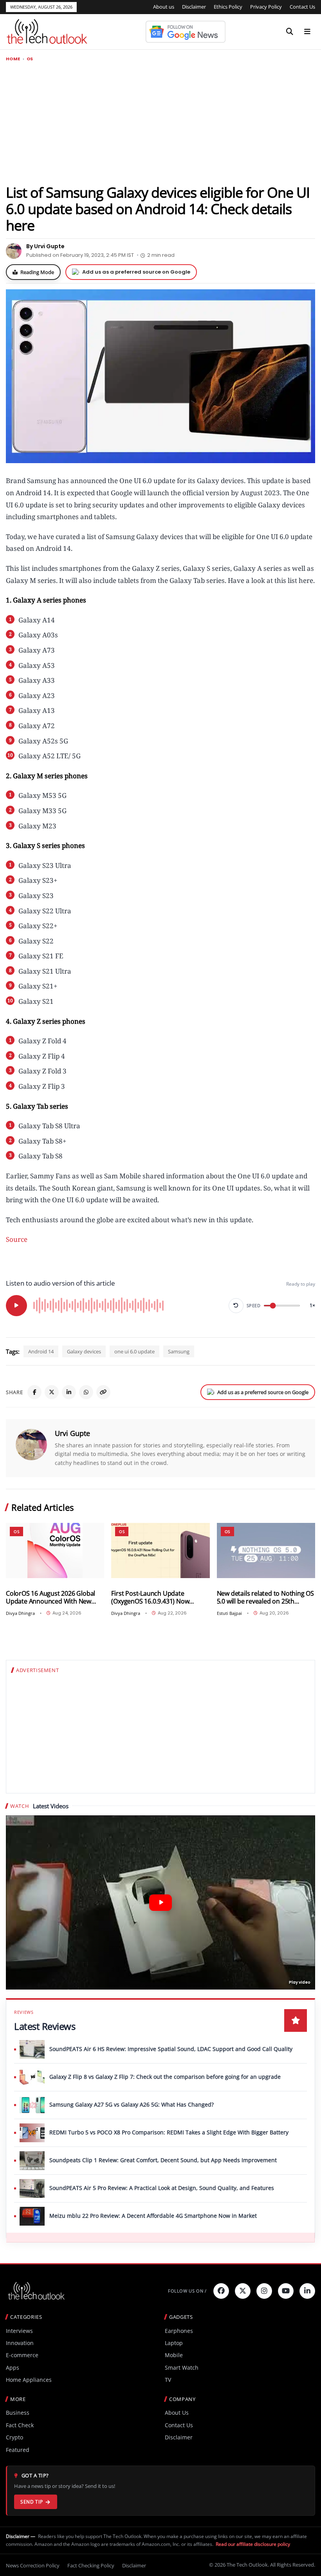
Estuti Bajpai (229, 1613)
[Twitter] (243, 2291)
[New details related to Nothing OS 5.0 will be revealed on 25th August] (266, 1550)
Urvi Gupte (72, 1433)
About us (164, 7)
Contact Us (302, 7)
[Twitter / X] (52, 1392)
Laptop (174, 2343)
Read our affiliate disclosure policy (253, 2544)
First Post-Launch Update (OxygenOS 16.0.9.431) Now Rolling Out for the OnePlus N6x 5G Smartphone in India (157, 1597)
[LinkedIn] (69, 1392)
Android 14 (41, 1351)
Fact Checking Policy (91, 2565)
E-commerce (22, 2355)
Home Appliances (29, 2380)
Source (17, 1239)
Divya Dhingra (20, 1613)
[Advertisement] (160, 123)
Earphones (179, 2331)
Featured (18, 2450)
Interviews (19, 2331)
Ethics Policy (228, 7)
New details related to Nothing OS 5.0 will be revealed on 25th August (265, 1597)
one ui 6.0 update (134, 1351)
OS (30, 59)
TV (168, 2380)
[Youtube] (286, 2291)
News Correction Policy (33, 2565)
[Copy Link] (103, 1392)
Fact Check (20, 2425)
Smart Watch (182, 2368)
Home (13, 59)
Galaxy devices (84, 1351)
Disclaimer (194, 7)
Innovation (20, 2343)
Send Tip (32, 2502)
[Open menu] (307, 32)
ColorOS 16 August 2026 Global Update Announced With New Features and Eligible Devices (50, 1597)
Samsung (179, 1351)
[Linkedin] (307, 2291)
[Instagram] (264, 2291)
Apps (13, 2368)
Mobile (174, 2355)
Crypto (14, 2437)
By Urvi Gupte (45, 246)
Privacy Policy (266, 7)
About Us (177, 2413)
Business (18, 2413)
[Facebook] (34, 1392)
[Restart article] (236, 1306)
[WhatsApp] (86, 1392)
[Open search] (290, 32)
